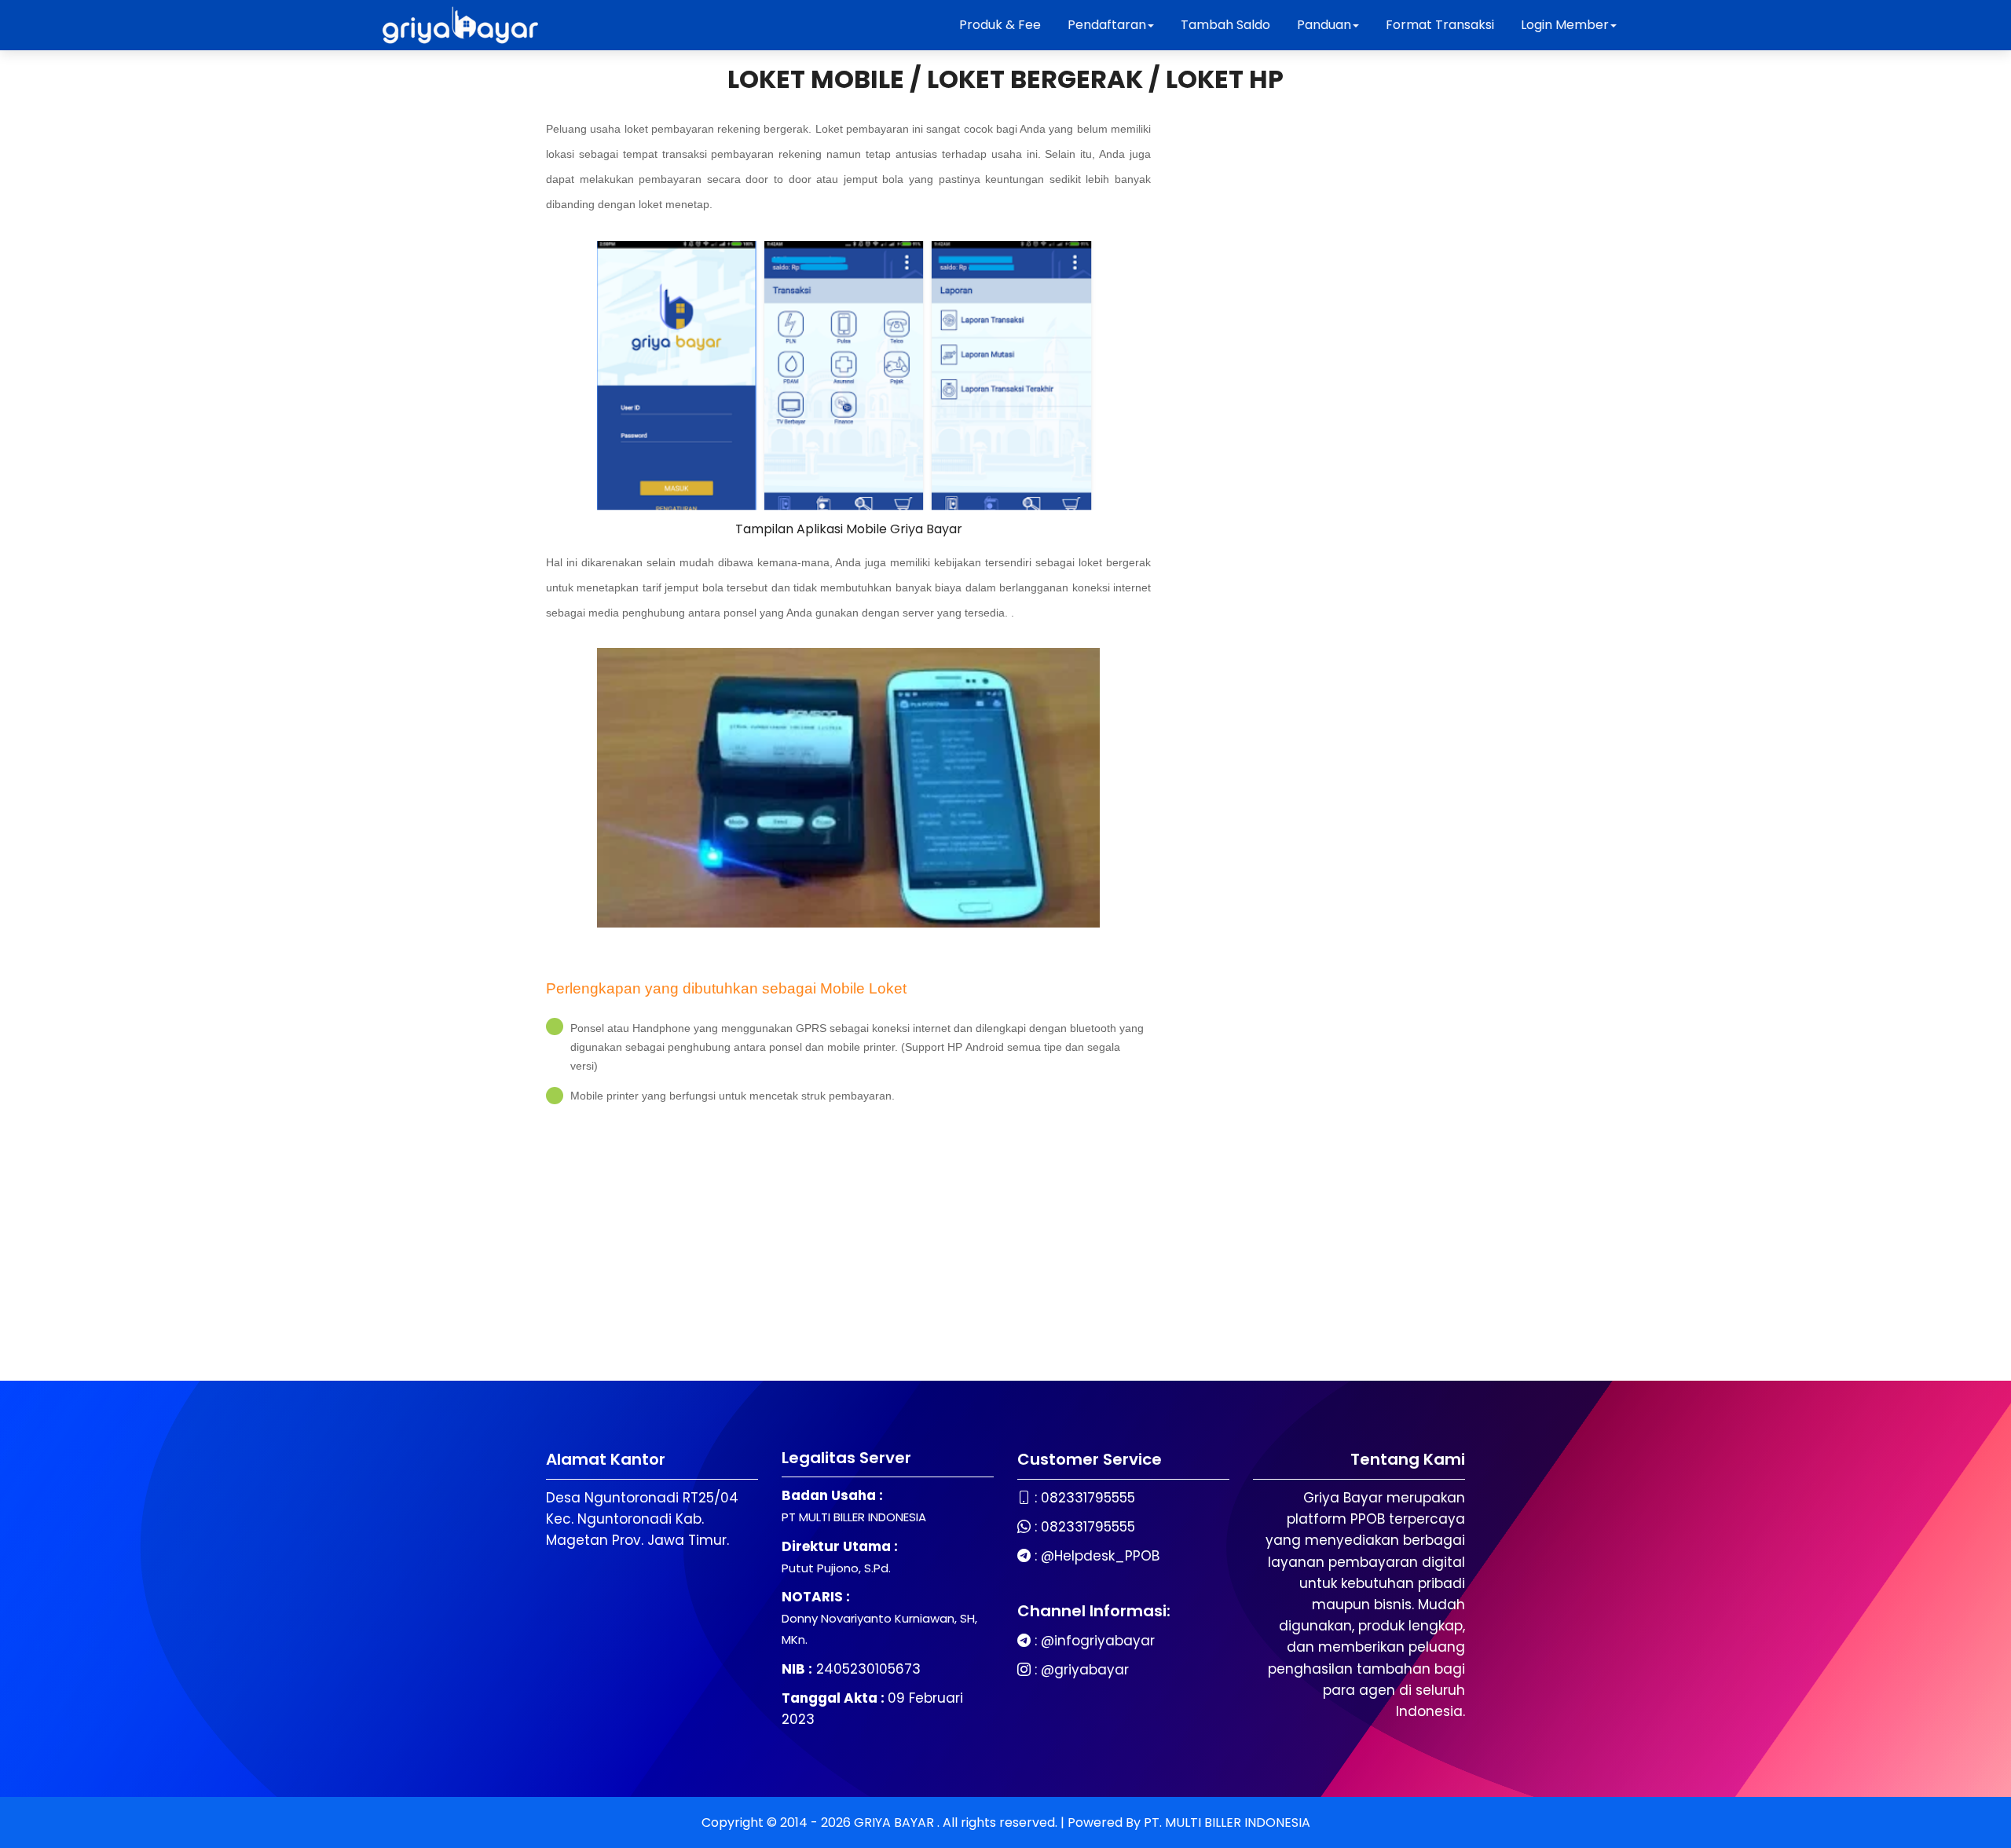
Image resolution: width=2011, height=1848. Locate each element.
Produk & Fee (1000, 25)
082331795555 (1088, 1498)
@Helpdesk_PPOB (1100, 1556)
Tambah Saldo (1225, 25)
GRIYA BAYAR (896, 1822)
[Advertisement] (848, 1239)
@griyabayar (1085, 1670)
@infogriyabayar (1098, 1641)
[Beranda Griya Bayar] (460, 25)
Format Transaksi (1440, 25)
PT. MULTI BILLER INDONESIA (1227, 1822)
